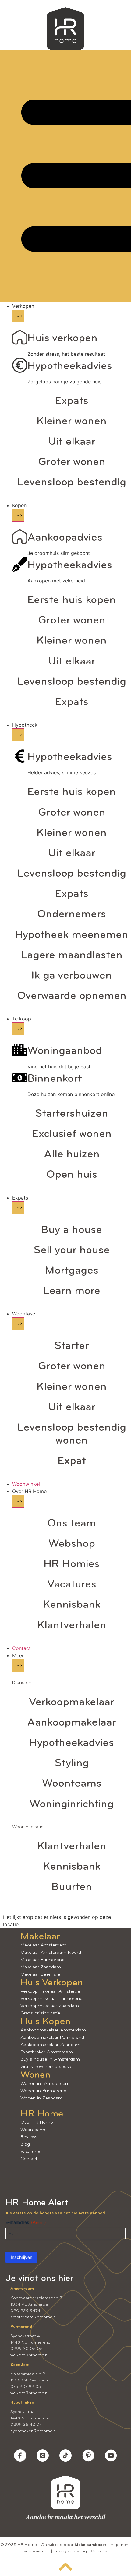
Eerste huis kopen (72, 600)
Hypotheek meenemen (72, 935)
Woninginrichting (72, 1804)
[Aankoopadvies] (20, 537)
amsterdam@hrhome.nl (34, 2317)
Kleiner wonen (72, 422)
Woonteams (72, 1784)
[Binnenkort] (20, 1078)
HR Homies (72, 1564)
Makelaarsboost (90, 2545)
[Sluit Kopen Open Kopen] (18, 515)
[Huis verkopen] (20, 337)
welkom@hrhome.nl (29, 2355)
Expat (72, 1461)
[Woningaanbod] (20, 1050)
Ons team (72, 1524)
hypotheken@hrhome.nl (34, 2431)
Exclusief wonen (72, 1134)
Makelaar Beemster (41, 1974)
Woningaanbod (65, 1051)
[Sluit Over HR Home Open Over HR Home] (18, 1501)
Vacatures (72, 1585)
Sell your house (72, 1251)
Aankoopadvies (65, 538)
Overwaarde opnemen (72, 996)
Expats (72, 401)
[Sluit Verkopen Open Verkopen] (18, 316)
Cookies (99, 2551)
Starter (72, 1346)
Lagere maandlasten (72, 955)
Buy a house (72, 1230)
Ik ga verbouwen (72, 976)
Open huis (72, 1175)
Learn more (72, 1291)
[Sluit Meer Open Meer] (18, 1665)
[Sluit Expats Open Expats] (18, 1208)
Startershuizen (72, 1114)
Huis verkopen (62, 338)
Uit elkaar (72, 442)
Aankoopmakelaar (72, 1723)
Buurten (72, 1887)
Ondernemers (72, 915)
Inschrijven (21, 2257)
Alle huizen (72, 1155)
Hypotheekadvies (70, 366)
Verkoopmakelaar (72, 1702)
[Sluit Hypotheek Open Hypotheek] (18, 735)
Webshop (72, 1544)
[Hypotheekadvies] (20, 365)
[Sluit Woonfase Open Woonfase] (18, 1324)
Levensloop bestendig (72, 483)
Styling (72, 1763)
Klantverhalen (72, 1626)
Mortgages (72, 1271)
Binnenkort (55, 1079)
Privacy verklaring (70, 2551)
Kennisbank (72, 1605)
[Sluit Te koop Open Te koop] (18, 1029)
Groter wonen (72, 462)
